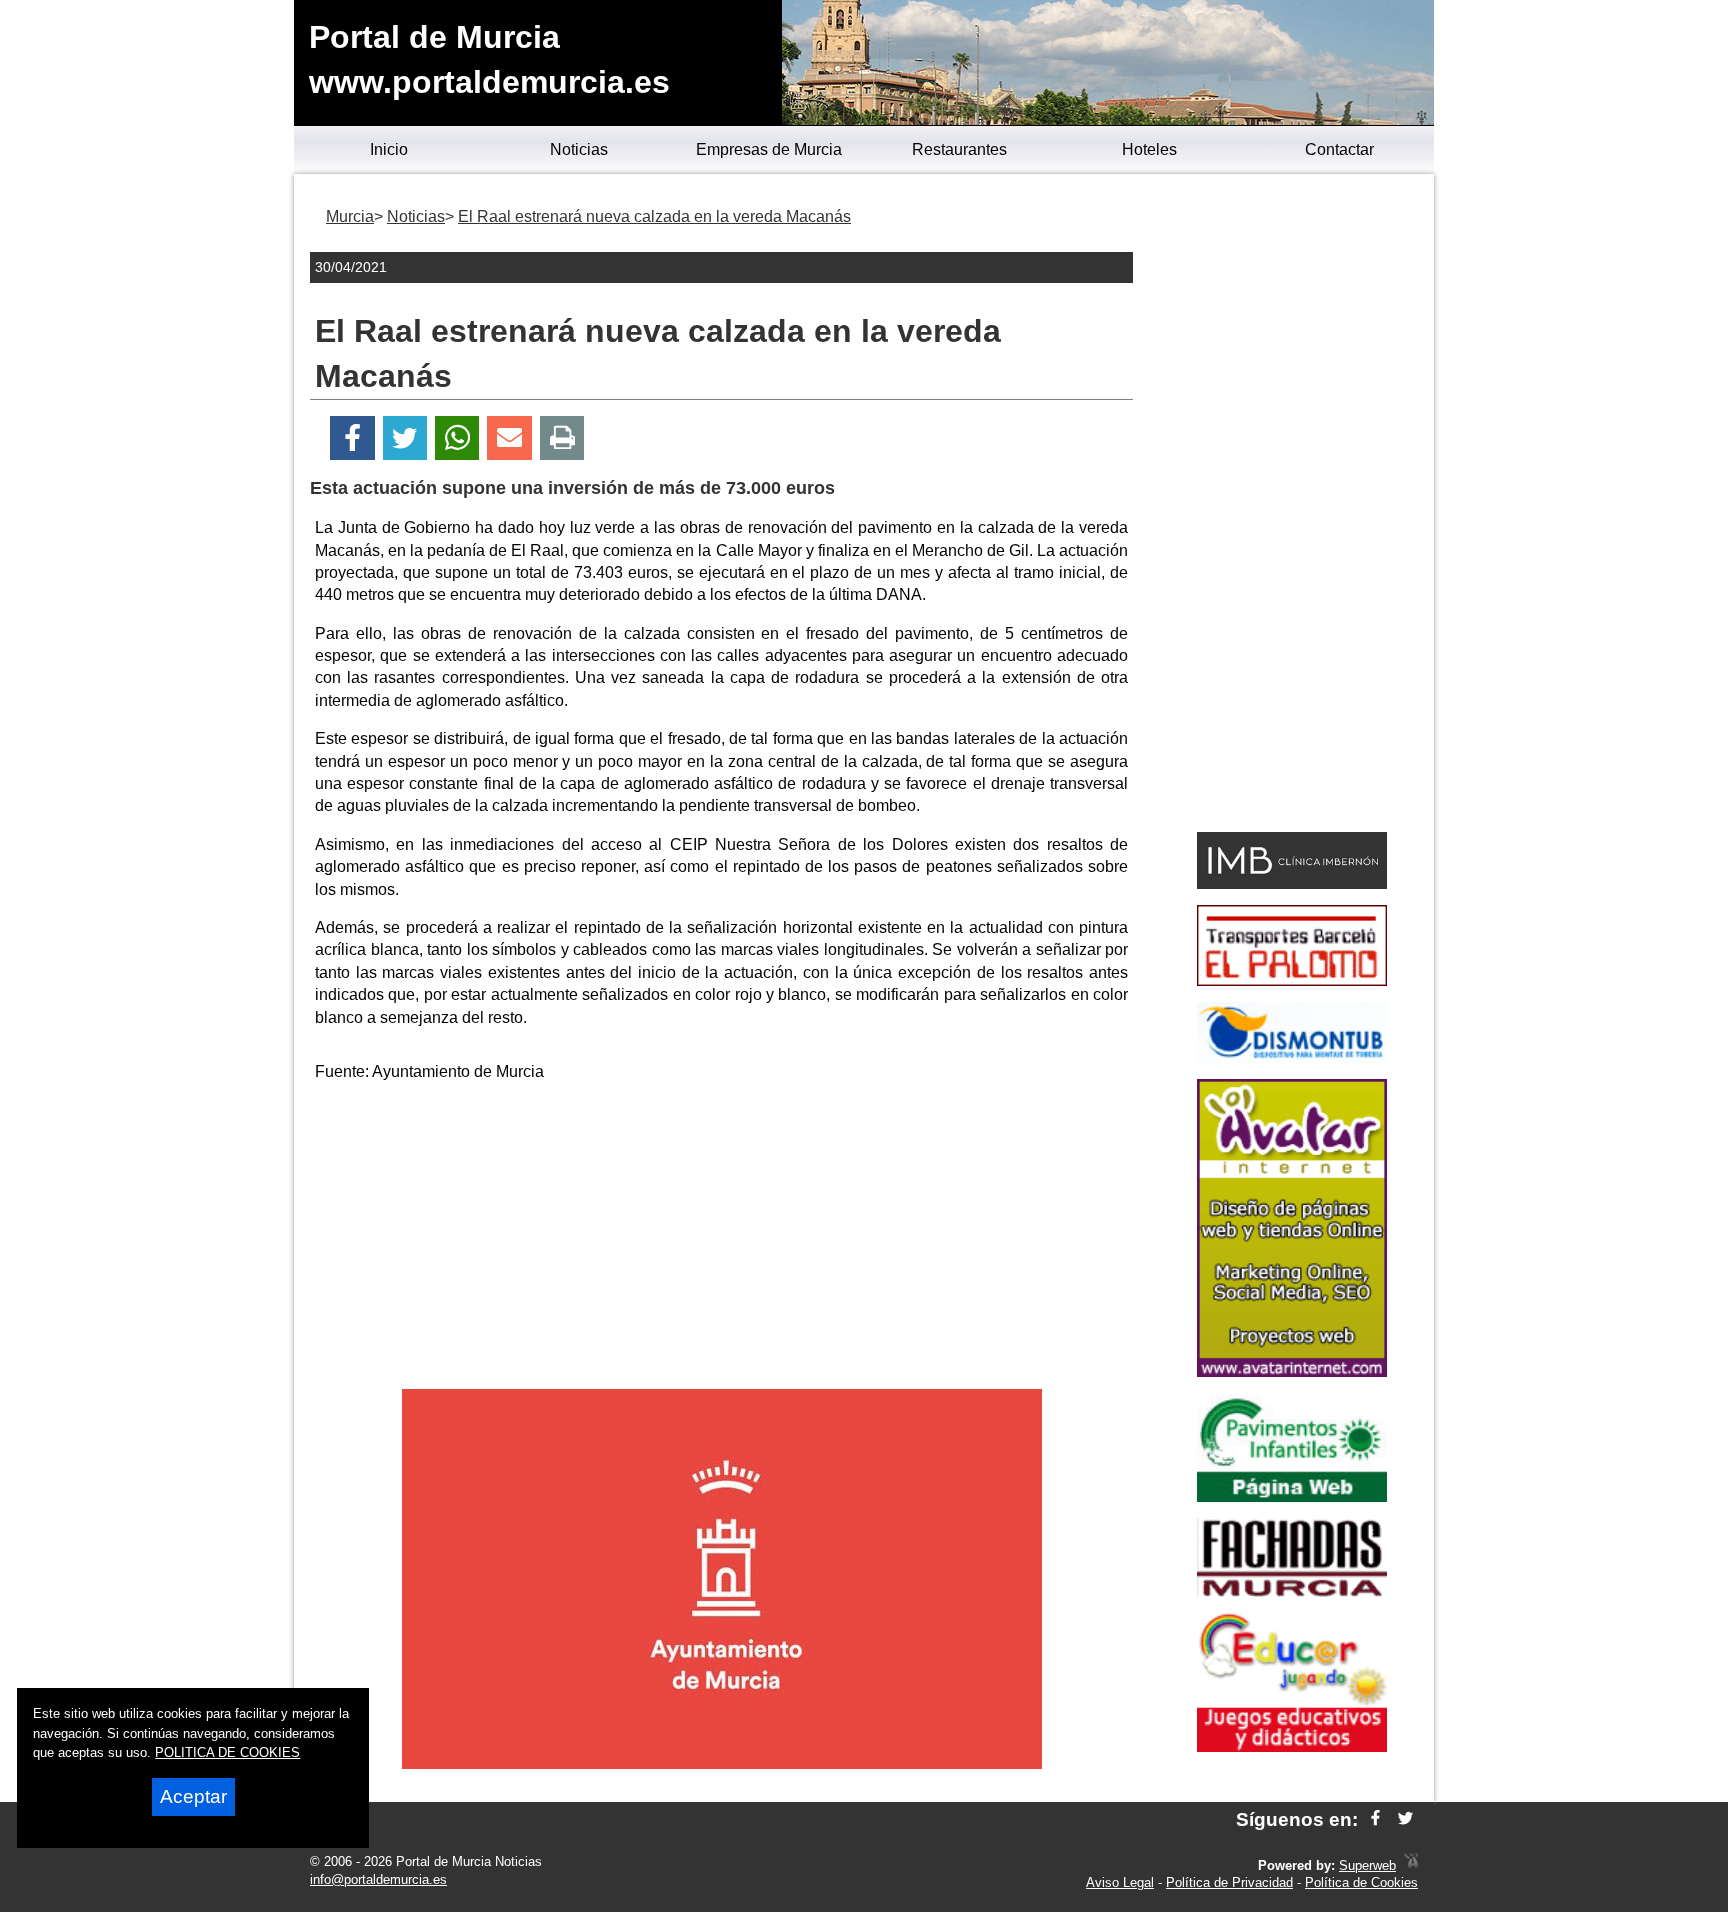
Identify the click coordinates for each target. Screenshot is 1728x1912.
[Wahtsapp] (457, 438)
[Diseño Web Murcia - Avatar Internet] (1411, 1865)
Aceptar (193, 1796)
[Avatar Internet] (1292, 1371)
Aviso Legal (1120, 1882)
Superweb (1367, 1865)
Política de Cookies (1361, 1882)
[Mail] (509, 438)
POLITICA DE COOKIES (227, 1752)
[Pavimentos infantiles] (1292, 1496)
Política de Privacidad (1229, 1882)
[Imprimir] (562, 438)
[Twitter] (405, 438)
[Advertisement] (722, 1239)
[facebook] (1375, 1819)
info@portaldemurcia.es (378, 1879)
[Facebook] (352, 438)
